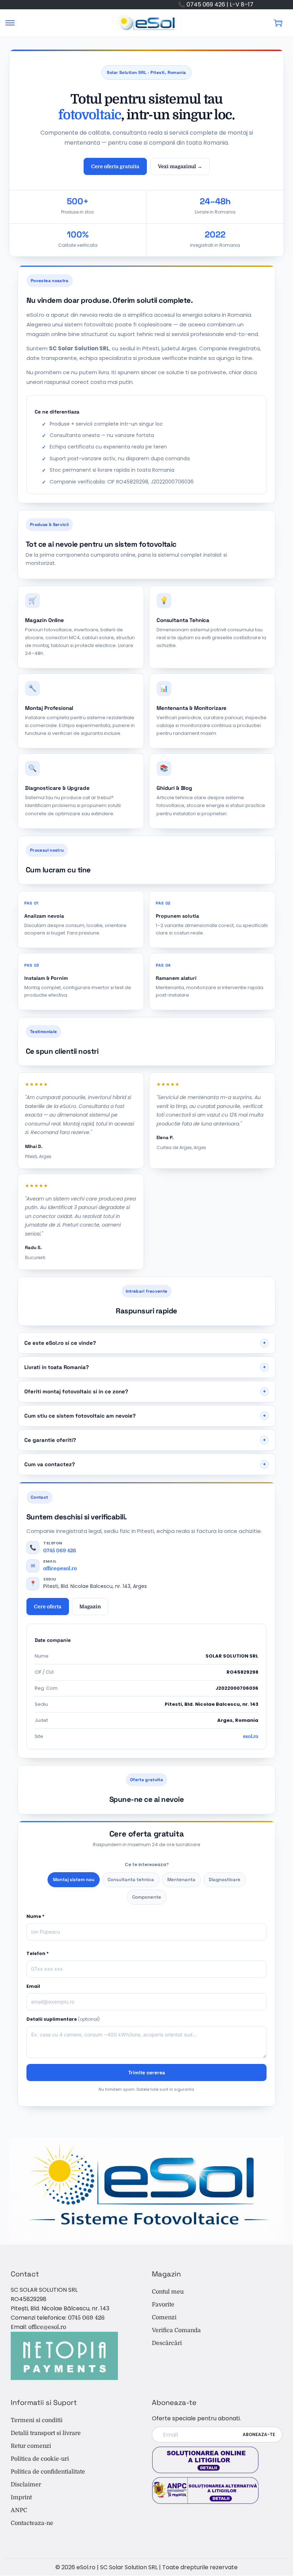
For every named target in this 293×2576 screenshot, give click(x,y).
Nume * (35, 1916)
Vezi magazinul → (180, 166)
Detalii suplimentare (63, 2019)
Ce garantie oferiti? (145, 1440)
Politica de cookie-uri (40, 2459)
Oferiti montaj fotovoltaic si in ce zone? (145, 1391)
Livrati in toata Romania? (145, 1367)
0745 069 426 (60, 1550)
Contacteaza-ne (32, 2523)
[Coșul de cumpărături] (278, 23)
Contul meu (168, 2292)
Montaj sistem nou (74, 1880)
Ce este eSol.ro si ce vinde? (145, 1343)
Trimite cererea (147, 2073)
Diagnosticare (225, 1880)
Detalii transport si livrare (46, 2433)
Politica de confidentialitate (48, 2472)
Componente (147, 1897)
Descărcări (167, 2343)
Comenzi (164, 2317)
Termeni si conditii (37, 2420)
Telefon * (38, 1953)
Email (33, 1986)
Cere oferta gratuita (115, 166)
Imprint (21, 2497)
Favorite (163, 2305)
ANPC (19, 2510)
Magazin (90, 1607)
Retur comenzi (31, 2446)
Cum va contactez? (145, 1464)
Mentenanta (181, 1880)
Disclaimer (26, 2485)
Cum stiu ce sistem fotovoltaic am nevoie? (145, 1416)
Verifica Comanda (176, 2330)
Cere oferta (48, 1607)
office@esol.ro (60, 1568)
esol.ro (251, 1736)
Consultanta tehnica (131, 1880)
